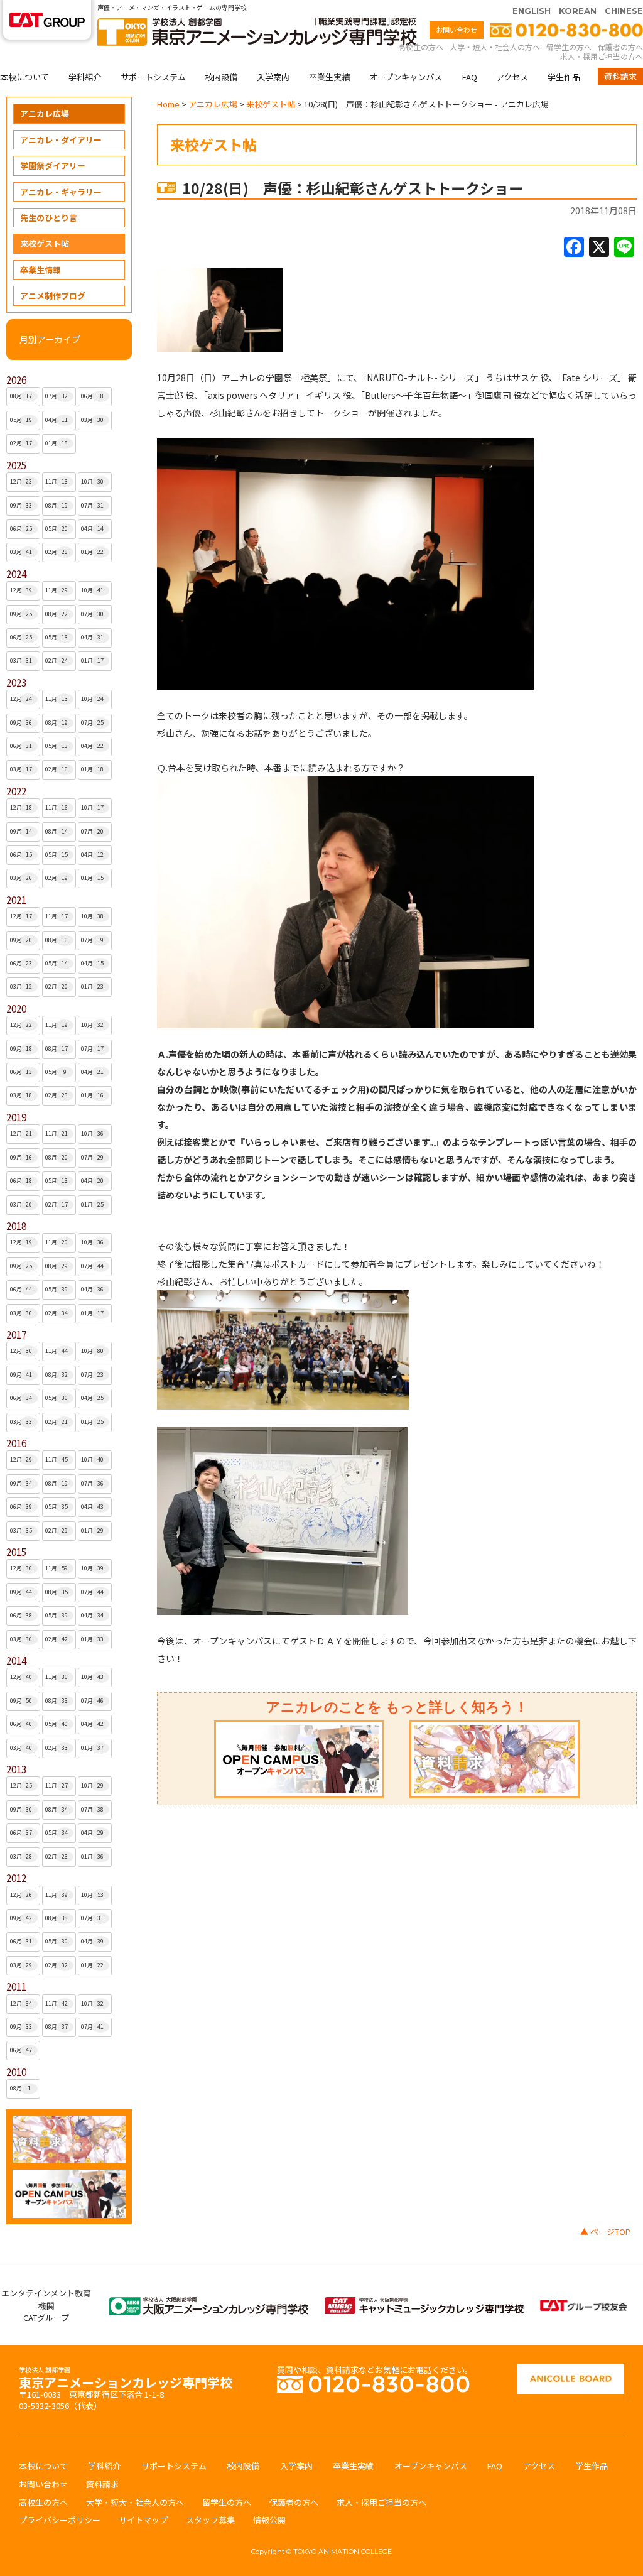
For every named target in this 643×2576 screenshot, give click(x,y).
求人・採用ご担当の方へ (602, 56)
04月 (57, 420)
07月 (57, 396)
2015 (16, 1552)
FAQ (469, 77)
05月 (21, 420)
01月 (57, 443)
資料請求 (620, 76)
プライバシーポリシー (60, 2520)
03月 (92, 420)
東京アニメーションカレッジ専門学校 (126, 2379)
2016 (16, 1443)
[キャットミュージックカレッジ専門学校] (424, 2303)
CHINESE (624, 11)
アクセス (512, 77)
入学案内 (273, 77)
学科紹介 (85, 77)
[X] (599, 247)
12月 (21, 481)
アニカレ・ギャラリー (61, 192)
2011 (16, 1986)
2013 (16, 1769)
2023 (16, 682)
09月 (21, 505)
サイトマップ (143, 2520)
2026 (16, 380)
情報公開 (269, 2520)
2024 (16, 574)
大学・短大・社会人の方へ (495, 47)
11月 (57, 481)
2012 (16, 1878)
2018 (16, 1226)
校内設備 (221, 77)
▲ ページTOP (605, 2231)
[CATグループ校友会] (583, 2306)
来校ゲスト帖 (45, 243)
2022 (16, 791)
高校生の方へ (421, 47)
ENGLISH (532, 11)
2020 (16, 1008)
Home (168, 104)
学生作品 (564, 77)
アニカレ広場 (45, 113)
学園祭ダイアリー (53, 166)
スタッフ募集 (210, 2520)
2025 (16, 465)
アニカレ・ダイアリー (61, 140)
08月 (21, 396)
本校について (24, 77)
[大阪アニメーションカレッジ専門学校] (209, 2303)
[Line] (624, 247)
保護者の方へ (620, 47)
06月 (92, 396)
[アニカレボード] (571, 2370)
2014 (16, 1660)
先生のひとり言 (49, 218)
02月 (21, 443)
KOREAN (578, 11)
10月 (92, 481)
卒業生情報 (41, 270)
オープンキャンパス (406, 77)
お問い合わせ (457, 30)
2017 (16, 1334)
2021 (16, 900)
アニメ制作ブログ (53, 296)
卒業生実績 (329, 77)
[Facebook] (574, 247)
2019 (16, 1117)
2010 (16, 2072)
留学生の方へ (569, 47)
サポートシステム (153, 77)
